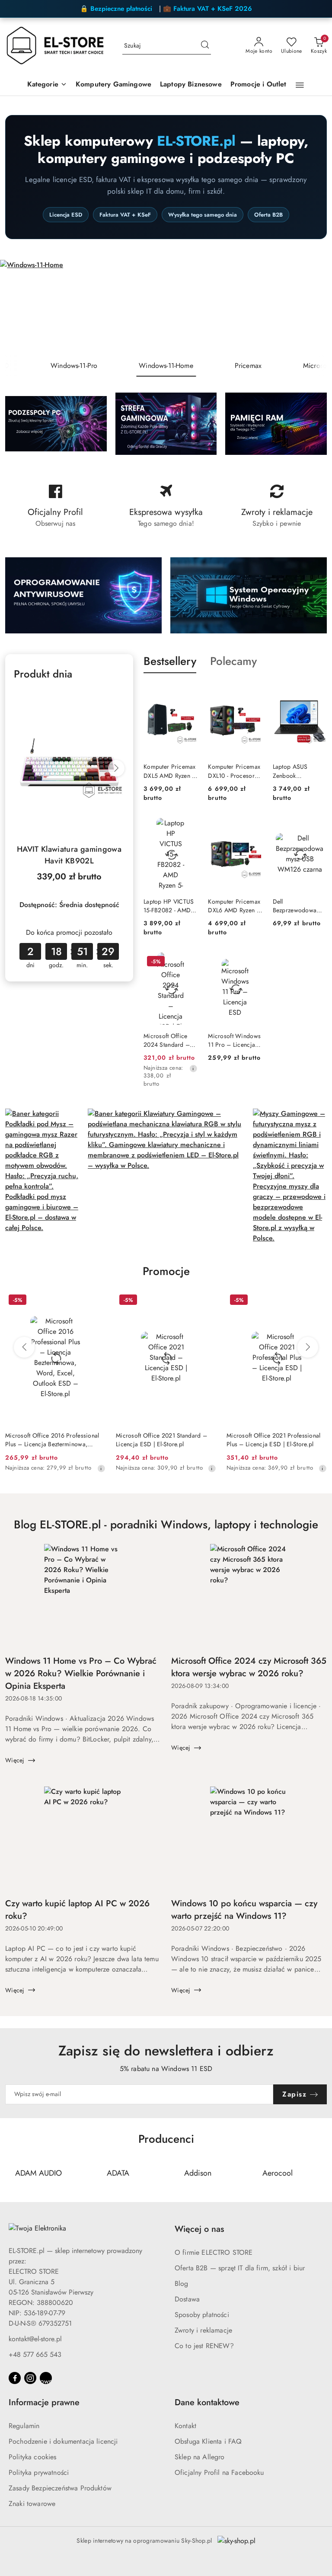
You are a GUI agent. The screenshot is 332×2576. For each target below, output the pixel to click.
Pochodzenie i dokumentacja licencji (63, 2441)
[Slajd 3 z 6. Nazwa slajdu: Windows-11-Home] (166, 307)
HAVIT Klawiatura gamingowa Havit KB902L (69, 855)
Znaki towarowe (32, 2504)
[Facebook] (15, 2378)
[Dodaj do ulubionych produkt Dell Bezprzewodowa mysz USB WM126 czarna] (317, 828)
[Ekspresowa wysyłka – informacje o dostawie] (166, 506)
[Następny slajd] (313, 307)
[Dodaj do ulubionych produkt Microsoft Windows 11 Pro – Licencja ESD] (252, 962)
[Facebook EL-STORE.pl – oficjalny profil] (55, 506)
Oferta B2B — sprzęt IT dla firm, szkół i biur (240, 2268)
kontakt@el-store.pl (35, 2339)
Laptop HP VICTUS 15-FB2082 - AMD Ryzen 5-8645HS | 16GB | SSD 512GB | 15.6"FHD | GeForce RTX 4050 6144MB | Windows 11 (170, 906)
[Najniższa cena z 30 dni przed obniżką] (193, 1068)
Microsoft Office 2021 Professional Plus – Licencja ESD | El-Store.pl (274, 1440)
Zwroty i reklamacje (203, 2330)
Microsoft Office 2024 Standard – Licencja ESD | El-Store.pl (167, 1040)
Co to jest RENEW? (204, 2346)
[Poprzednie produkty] (24, 1347)
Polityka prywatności (39, 2472)
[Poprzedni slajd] (19, 307)
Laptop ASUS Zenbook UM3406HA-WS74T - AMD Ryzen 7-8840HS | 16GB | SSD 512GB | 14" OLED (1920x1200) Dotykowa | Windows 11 (299, 771)
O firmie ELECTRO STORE (214, 2252)
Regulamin (24, 2426)
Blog (182, 2284)
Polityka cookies (33, 2457)
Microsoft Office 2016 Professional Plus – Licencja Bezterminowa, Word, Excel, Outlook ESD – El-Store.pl (52, 1440)
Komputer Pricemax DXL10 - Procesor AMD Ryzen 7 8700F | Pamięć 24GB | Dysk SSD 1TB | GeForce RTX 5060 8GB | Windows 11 (234, 771)
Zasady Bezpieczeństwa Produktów (60, 2488)
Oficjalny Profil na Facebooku (219, 2472)
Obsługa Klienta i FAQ (208, 2441)
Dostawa (187, 2299)
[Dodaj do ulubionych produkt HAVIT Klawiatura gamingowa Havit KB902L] (115, 699)
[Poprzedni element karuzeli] (11, 2173)
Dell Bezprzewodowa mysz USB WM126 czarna (297, 906)
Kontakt (185, 2426)
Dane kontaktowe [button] (207, 2402)
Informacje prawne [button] (44, 2402)
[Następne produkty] (308, 1347)
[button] (47, 85)
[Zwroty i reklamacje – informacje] (277, 506)
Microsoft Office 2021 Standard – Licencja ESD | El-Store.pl (161, 1440)
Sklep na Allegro (200, 2457)
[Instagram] (30, 2378)
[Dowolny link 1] (46, 2378)
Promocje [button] (166, 1271)
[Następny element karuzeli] (321, 2173)
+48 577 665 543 (35, 2354)
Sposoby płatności (202, 2315)
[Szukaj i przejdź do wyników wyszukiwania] (205, 46)
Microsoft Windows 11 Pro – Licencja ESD (234, 1040)
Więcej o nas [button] (199, 2229)
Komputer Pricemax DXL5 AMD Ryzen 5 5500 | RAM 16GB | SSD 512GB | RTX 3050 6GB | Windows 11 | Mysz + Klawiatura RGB (170, 771)
